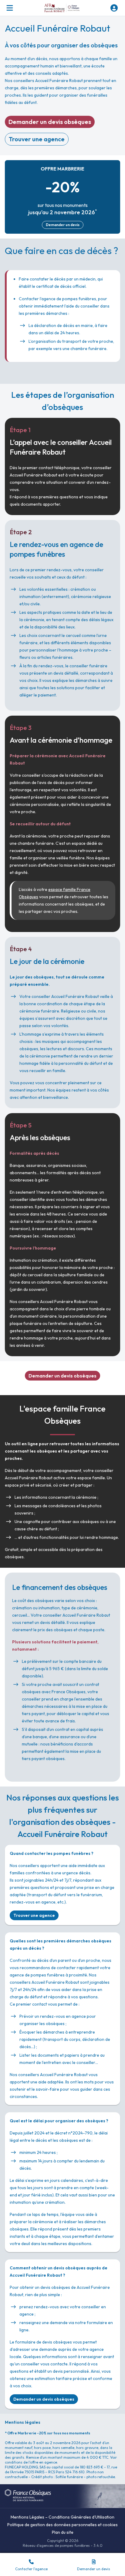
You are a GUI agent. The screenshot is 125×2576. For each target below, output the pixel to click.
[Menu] (10, 8)
